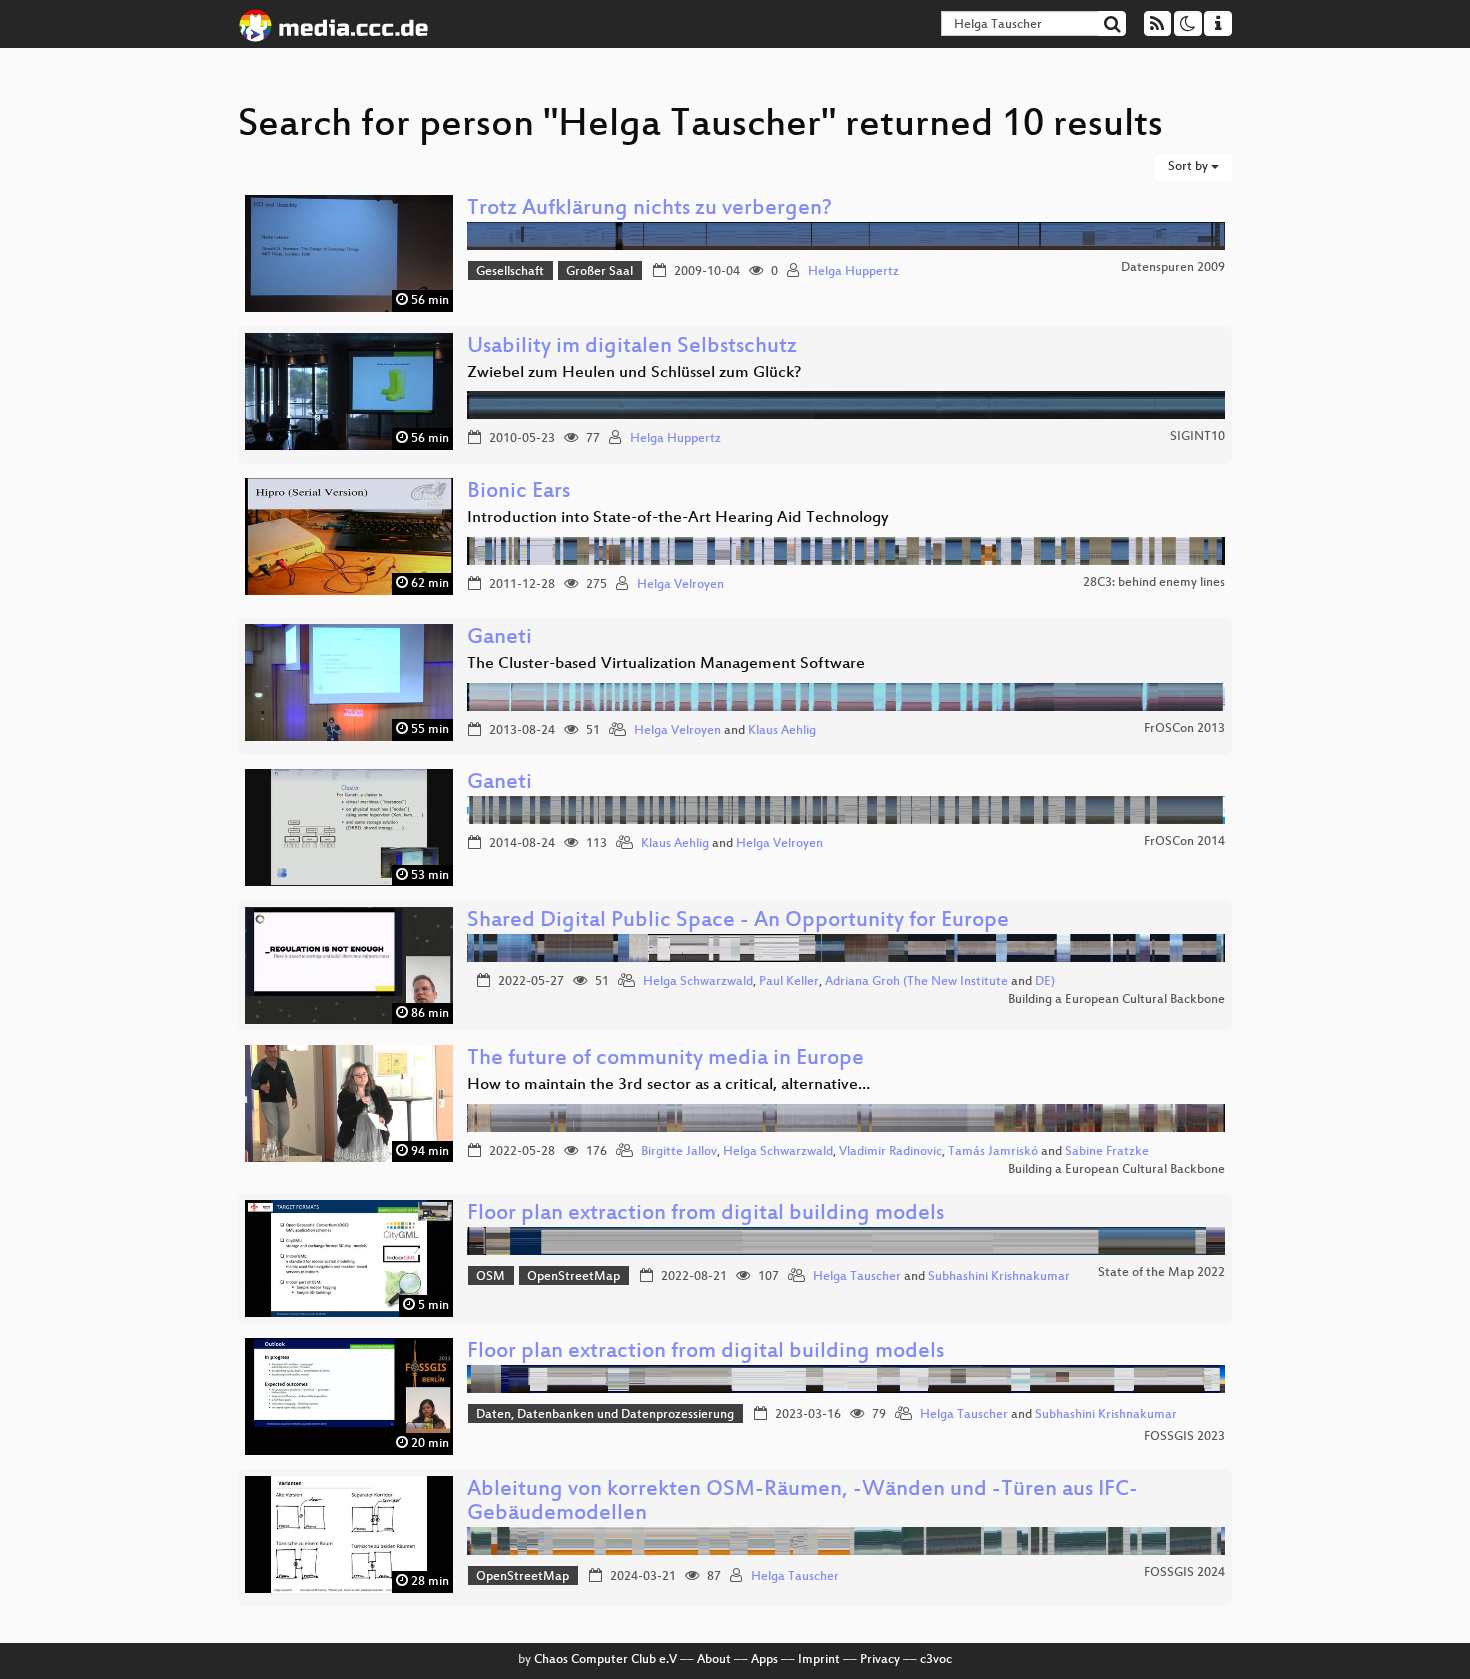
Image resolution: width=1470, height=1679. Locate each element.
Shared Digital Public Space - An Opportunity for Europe (738, 921)
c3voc (936, 1660)
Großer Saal (599, 272)
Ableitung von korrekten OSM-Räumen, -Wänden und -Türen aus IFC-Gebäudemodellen (802, 1502)
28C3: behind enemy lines (1154, 583)
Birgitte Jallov (679, 1152)
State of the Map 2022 (1161, 1273)
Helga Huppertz (853, 272)
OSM (490, 1277)
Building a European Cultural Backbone (1116, 1000)
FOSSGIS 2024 (1184, 1573)
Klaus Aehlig (782, 731)
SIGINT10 (1197, 437)
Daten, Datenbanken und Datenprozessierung (605, 1415)
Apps (764, 1660)
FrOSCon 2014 (1184, 842)
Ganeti (499, 638)
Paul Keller (789, 982)
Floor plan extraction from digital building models (705, 1214)
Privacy (880, 1660)
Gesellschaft (510, 272)
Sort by (1189, 167)
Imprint (819, 1660)
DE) (1045, 982)
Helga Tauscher (857, 1277)
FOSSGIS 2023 (1184, 1437)
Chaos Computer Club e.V (605, 1660)
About (714, 1660)
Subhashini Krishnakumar (999, 1277)
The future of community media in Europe (665, 1059)
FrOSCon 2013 (1184, 729)
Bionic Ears (518, 492)
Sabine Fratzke (1107, 1152)
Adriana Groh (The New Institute (916, 982)
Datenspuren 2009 (1173, 268)
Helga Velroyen (680, 585)
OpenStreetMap (573, 1277)
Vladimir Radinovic (890, 1152)
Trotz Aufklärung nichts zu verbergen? (649, 209)
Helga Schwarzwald (698, 982)
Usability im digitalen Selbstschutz (632, 347)
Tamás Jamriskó (993, 1152)
